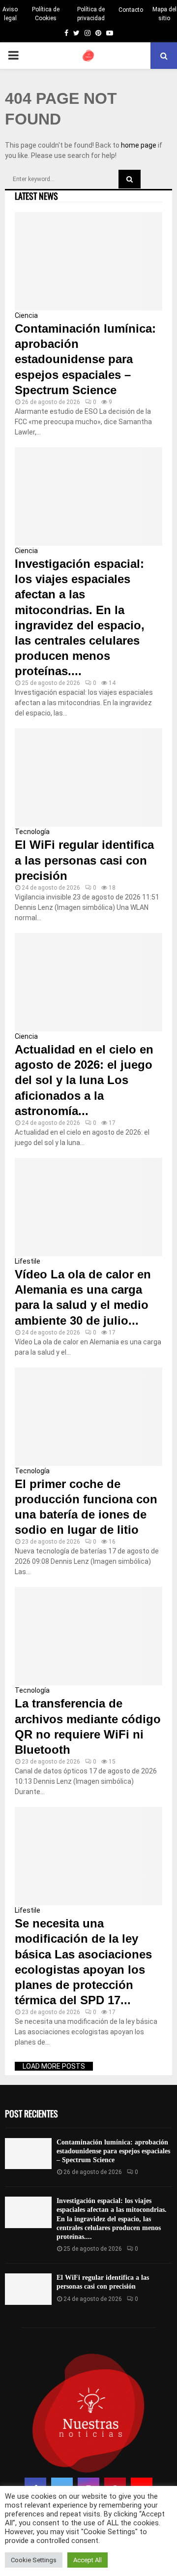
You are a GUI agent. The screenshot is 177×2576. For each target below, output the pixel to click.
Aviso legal (10, 14)
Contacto (131, 10)
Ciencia (26, 315)
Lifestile (28, 1261)
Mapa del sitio (164, 14)
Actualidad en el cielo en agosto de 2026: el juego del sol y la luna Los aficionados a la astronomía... (84, 1080)
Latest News (36, 196)
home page (139, 145)
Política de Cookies (46, 14)
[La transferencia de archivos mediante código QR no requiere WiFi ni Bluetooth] (88, 1636)
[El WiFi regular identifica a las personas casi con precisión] (88, 777)
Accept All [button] (88, 2560)
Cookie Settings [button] (34, 2560)
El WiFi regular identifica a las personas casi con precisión (84, 860)
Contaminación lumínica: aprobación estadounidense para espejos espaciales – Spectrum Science (85, 359)
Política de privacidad (91, 14)
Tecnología (32, 832)
